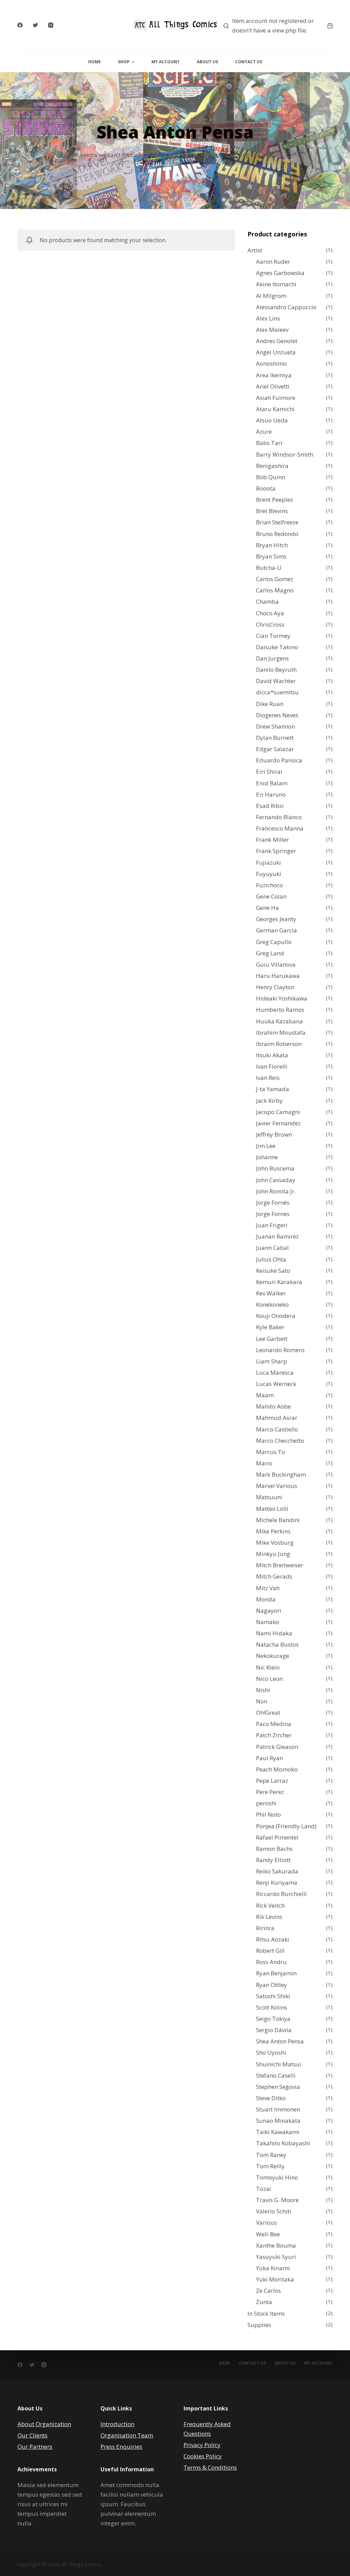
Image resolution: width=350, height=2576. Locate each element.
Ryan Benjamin (276, 1973)
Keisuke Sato (273, 1271)
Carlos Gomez (275, 579)
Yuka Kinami (273, 2268)
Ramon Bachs (274, 1849)
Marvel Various (277, 1486)
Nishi (263, 1690)
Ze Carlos (268, 2291)
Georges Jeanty (276, 919)
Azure (264, 431)
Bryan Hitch (272, 545)
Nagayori (269, 1611)
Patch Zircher (274, 1735)
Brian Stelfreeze (277, 522)
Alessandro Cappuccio (286, 307)
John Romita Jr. (276, 1191)
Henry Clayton (275, 987)
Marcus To (271, 1452)
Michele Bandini (278, 1520)
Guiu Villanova (276, 964)
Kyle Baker (270, 1327)
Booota (266, 488)
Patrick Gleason (277, 1747)
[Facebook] (20, 25)
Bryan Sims (271, 556)
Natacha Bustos (277, 1644)
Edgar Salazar (275, 749)
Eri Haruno (271, 794)
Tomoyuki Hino (277, 2177)
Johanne (267, 1157)
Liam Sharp (272, 1361)
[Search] (226, 26)
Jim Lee (266, 1146)
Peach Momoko (277, 1769)
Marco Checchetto (280, 1441)
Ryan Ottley (272, 1985)
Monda (266, 1599)
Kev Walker (271, 1293)
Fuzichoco (270, 885)
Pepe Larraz (272, 1781)
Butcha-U (269, 568)
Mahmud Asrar (277, 1418)
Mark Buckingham (281, 1474)
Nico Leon (269, 1679)
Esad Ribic (270, 806)
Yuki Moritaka (275, 2279)
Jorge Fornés (273, 1202)
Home (95, 62)
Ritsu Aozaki (273, 1939)
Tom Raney (271, 2155)
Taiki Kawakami (278, 2132)
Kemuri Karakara (279, 1282)
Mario (264, 1463)
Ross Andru (271, 1962)
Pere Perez (270, 1792)
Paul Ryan (270, 1758)
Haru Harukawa (278, 976)
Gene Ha (267, 908)
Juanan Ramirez (277, 1236)
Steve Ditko (271, 2098)
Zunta (264, 2302)
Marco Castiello (277, 1429)
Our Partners (35, 2447)
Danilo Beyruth (276, 670)
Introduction (117, 2424)
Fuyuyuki (269, 874)
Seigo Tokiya (273, 2019)
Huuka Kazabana (279, 1021)
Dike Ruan (270, 704)
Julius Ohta (271, 1259)
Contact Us (249, 62)
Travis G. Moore (277, 2200)
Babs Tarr (270, 443)
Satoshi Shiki (273, 1996)
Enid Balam (272, 783)
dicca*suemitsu (277, 692)
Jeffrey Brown (274, 1134)
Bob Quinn (271, 477)
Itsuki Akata (272, 1055)
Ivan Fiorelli (272, 1066)
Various (266, 2222)
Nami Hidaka (274, 1633)
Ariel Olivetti (273, 386)
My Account (166, 62)
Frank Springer (276, 851)
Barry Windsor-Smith (285, 454)
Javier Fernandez (278, 1123)
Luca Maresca (275, 1372)
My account (318, 2363)
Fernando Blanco (279, 817)
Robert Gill (270, 1951)
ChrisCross (270, 624)
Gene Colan (271, 896)
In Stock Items (266, 2313)
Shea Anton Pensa (280, 2041)
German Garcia (277, 930)
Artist (255, 250)
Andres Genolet (277, 341)
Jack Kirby (269, 1101)
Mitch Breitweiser (280, 1565)
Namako (268, 1622)
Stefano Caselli (276, 2075)
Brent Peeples (274, 500)
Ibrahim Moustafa (281, 1032)
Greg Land (270, 953)
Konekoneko (272, 1304)
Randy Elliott (273, 1860)
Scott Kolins (272, 2007)
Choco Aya (270, 613)
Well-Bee (268, 2234)
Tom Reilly (270, 2166)
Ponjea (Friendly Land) (286, 1826)
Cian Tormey (273, 636)
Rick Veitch (270, 1905)
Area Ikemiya (274, 375)
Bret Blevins (272, 511)
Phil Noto (268, 1814)
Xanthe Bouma (276, 2245)
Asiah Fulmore (276, 398)
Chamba (267, 601)
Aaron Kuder (273, 261)
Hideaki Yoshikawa (282, 998)
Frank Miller (272, 840)
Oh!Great (268, 1712)
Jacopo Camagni (278, 1112)
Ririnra (265, 1928)
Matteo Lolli (272, 1509)
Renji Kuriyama (277, 1882)
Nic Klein (268, 1667)
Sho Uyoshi (271, 2052)
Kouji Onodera (276, 1316)
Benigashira (272, 466)
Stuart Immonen (278, 2109)
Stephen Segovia (278, 2087)
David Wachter (276, 681)
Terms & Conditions (210, 2467)
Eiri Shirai (269, 772)
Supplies (259, 2325)
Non (262, 1701)
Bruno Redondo (277, 534)
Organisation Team (127, 2435)
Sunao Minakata (278, 2121)
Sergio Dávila (274, 2030)
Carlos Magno (275, 590)
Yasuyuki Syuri (276, 2257)
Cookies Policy (203, 2456)
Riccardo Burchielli (281, 1894)
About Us (207, 62)
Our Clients (32, 2435)
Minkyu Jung (273, 1554)
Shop (124, 62)
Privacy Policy (202, 2445)
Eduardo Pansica (279, 760)
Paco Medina (274, 1724)
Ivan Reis (268, 1078)
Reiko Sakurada (277, 1871)
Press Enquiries (121, 2447)
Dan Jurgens (272, 658)
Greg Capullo (274, 942)
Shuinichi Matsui (279, 2064)
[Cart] (330, 26)
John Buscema (275, 1168)
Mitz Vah (268, 1588)
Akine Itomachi (276, 284)
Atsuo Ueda (272, 420)
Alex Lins (268, 318)
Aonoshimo (271, 363)
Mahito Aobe (273, 1406)
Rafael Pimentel (277, 1837)
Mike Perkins (273, 1531)
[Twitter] (35, 25)
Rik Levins (269, 1917)
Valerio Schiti (274, 2211)
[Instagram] (51, 25)
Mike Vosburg (275, 1542)
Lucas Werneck (276, 1384)
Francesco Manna (280, 828)
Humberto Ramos (280, 1010)
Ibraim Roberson (279, 1044)
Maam (265, 1395)
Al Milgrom (271, 296)
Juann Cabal (272, 1248)
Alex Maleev (272, 330)
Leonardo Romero (280, 1350)
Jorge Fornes (273, 1214)
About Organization (44, 2424)
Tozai (264, 2189)
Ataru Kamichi (275, 409)
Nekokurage (273, 1656)
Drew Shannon (275, 726)
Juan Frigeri (272, 1225)
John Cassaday (276, 1180)
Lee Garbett (272, 1339)
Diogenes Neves (277, 715)
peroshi (266, 1803)
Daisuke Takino (277, 647)
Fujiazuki (268, 862)
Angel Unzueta (276, 352)
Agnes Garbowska (280, 273)
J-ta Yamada (273, 1089)
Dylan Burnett (275, 738)
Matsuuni (269, 1497)
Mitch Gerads (274, 1576)
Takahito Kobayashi (283, 2143)
